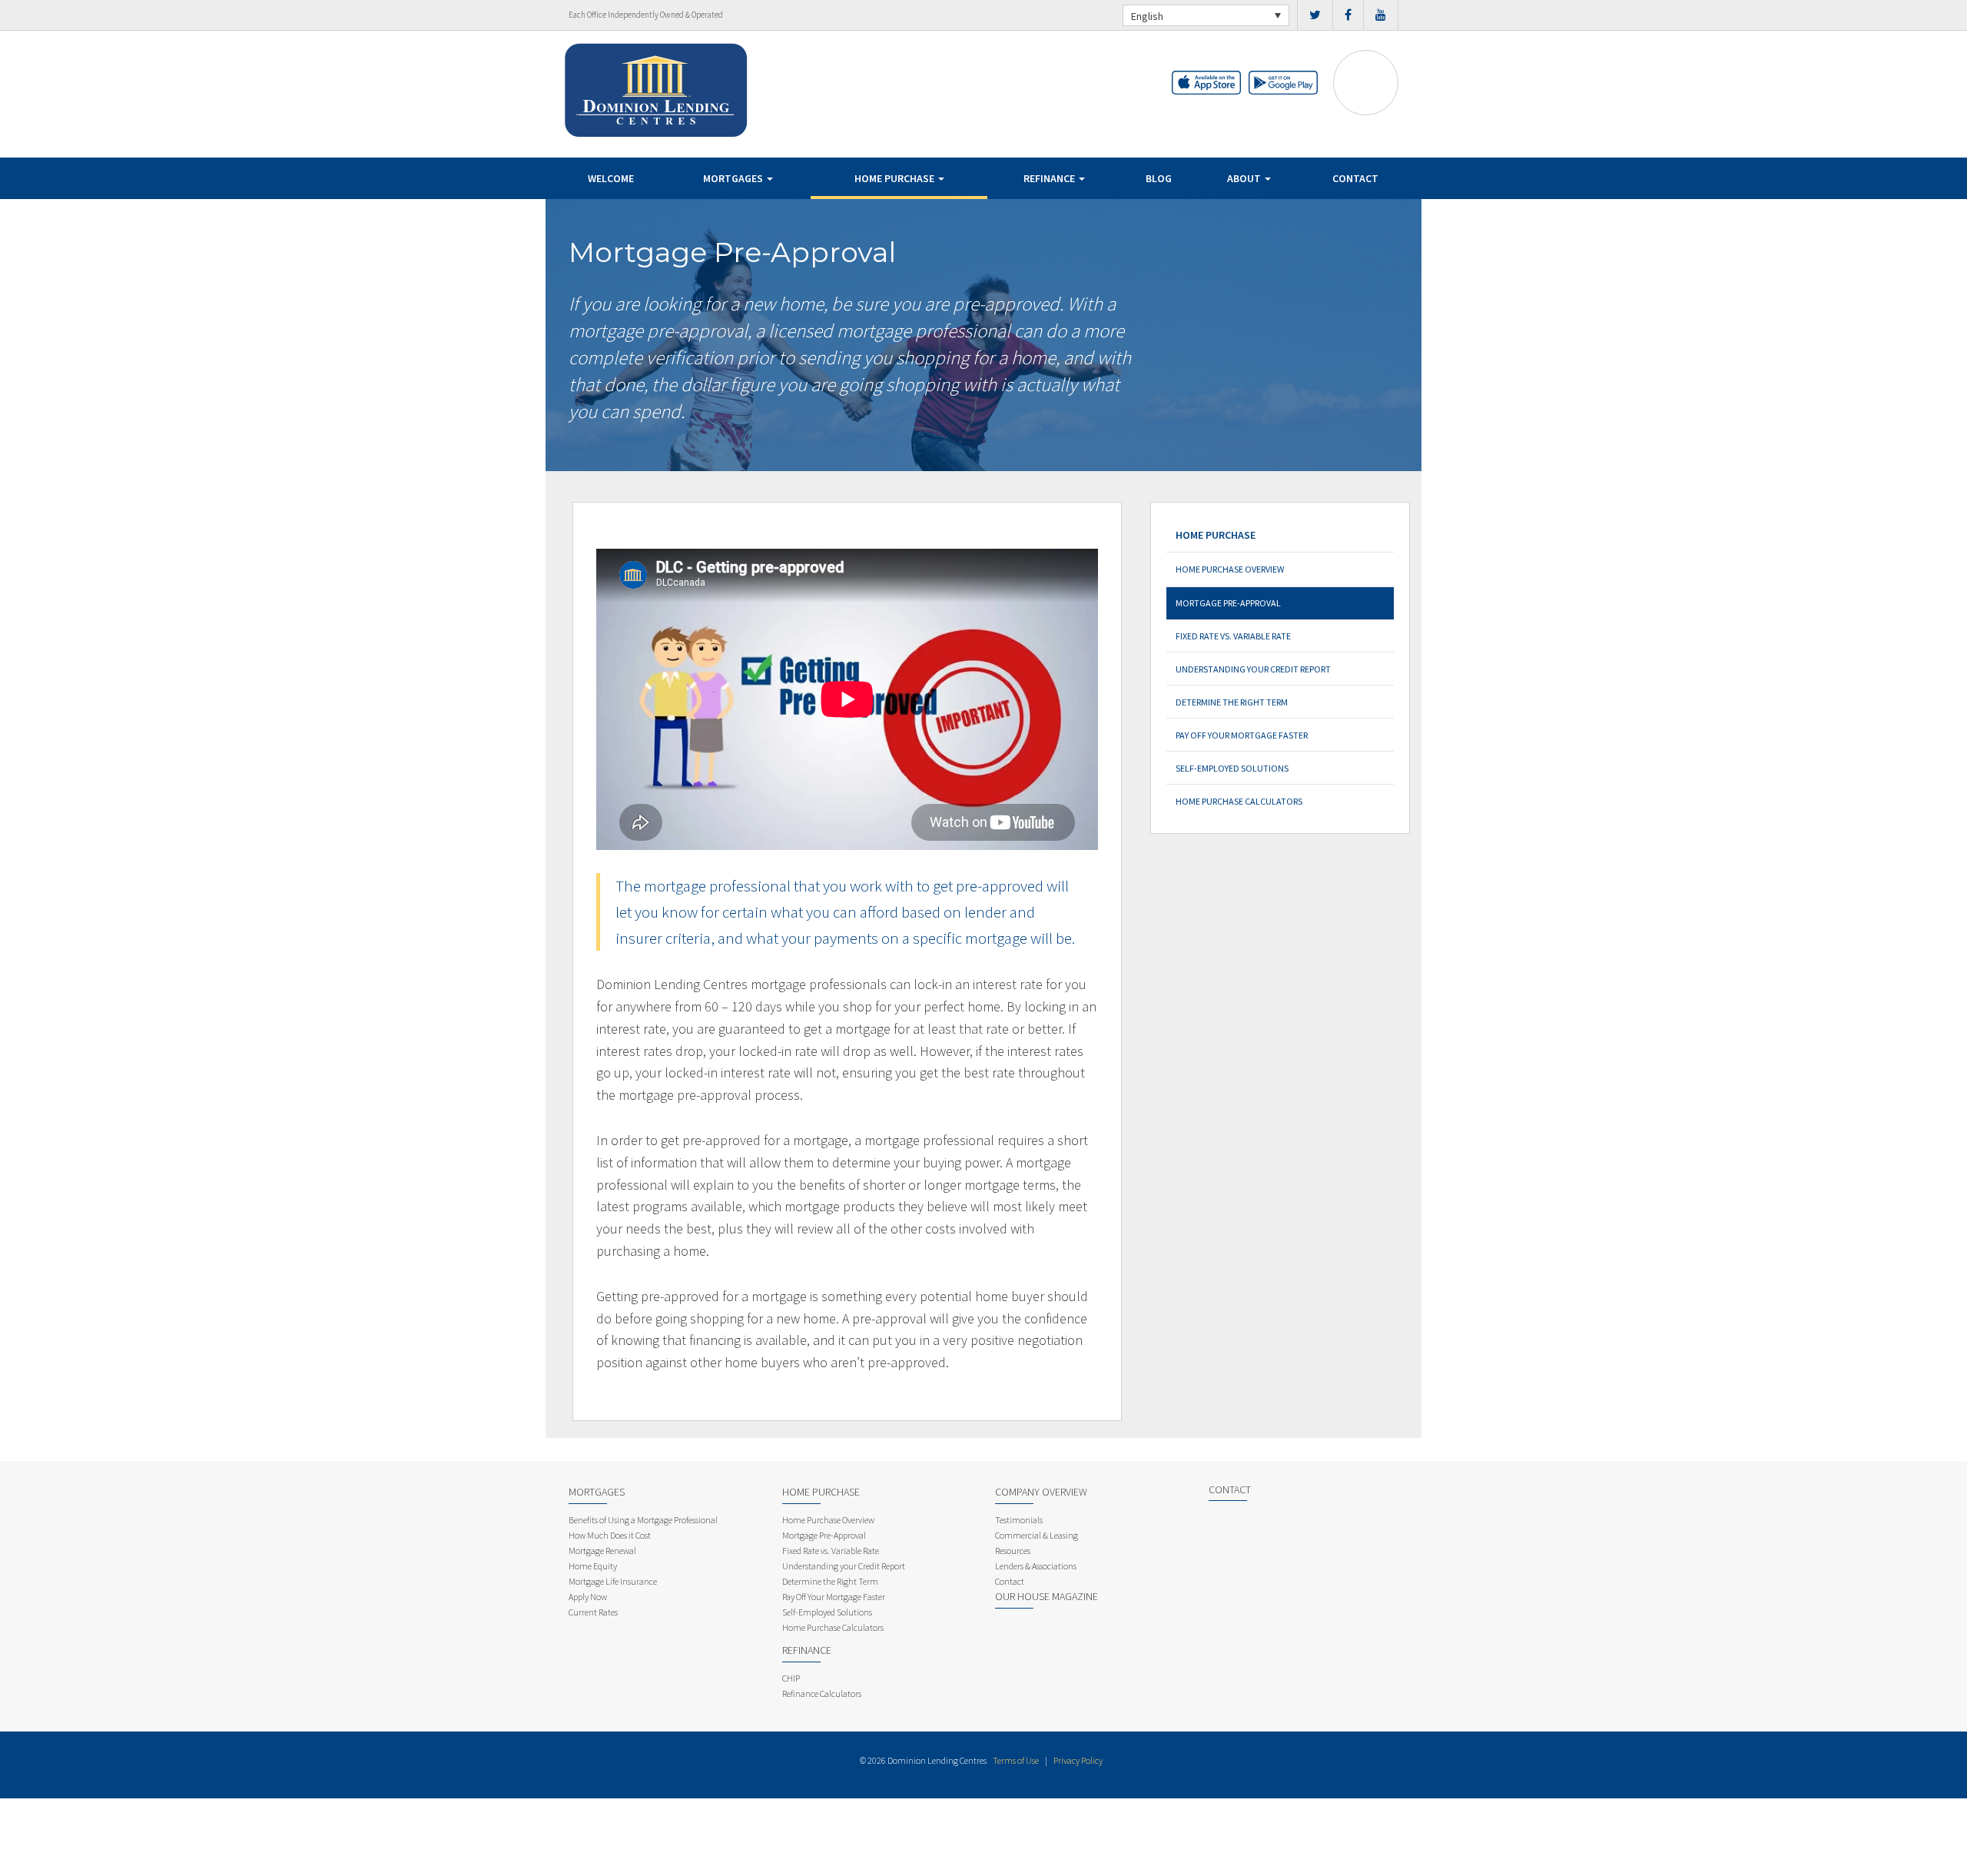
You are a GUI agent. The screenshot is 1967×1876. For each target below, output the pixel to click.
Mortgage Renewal (602, 1551)
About (1245, 178)
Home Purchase (896, 178)
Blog (1159, 178)
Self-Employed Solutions (1232, 768)
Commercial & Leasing (1037, 1535)
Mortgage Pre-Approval (1228, 603)
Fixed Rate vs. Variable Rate (1233, 636)
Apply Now (588, 1597)
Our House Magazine (1047, 1596)
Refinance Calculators (822, 1693)
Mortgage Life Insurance (613, 1581)
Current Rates (593, 1612)
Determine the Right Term (1232, 702)
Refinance (1050, 178)
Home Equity (593, 1566)
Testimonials (1019, 1520)
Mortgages (734, 178)
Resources (1013, 1551)
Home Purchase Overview (1230, 569)
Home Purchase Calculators (1239, 801)
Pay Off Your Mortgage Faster (1242, 735)
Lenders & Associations (1036, 1566)
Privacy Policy (1078, 1760)
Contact (1355, 178)
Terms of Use (1016, 1760)
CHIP (791, 1678)
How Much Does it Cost (610, 1535)
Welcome (611, 178)
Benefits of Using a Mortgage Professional (643, 1520)
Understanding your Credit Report (1253, 669)
